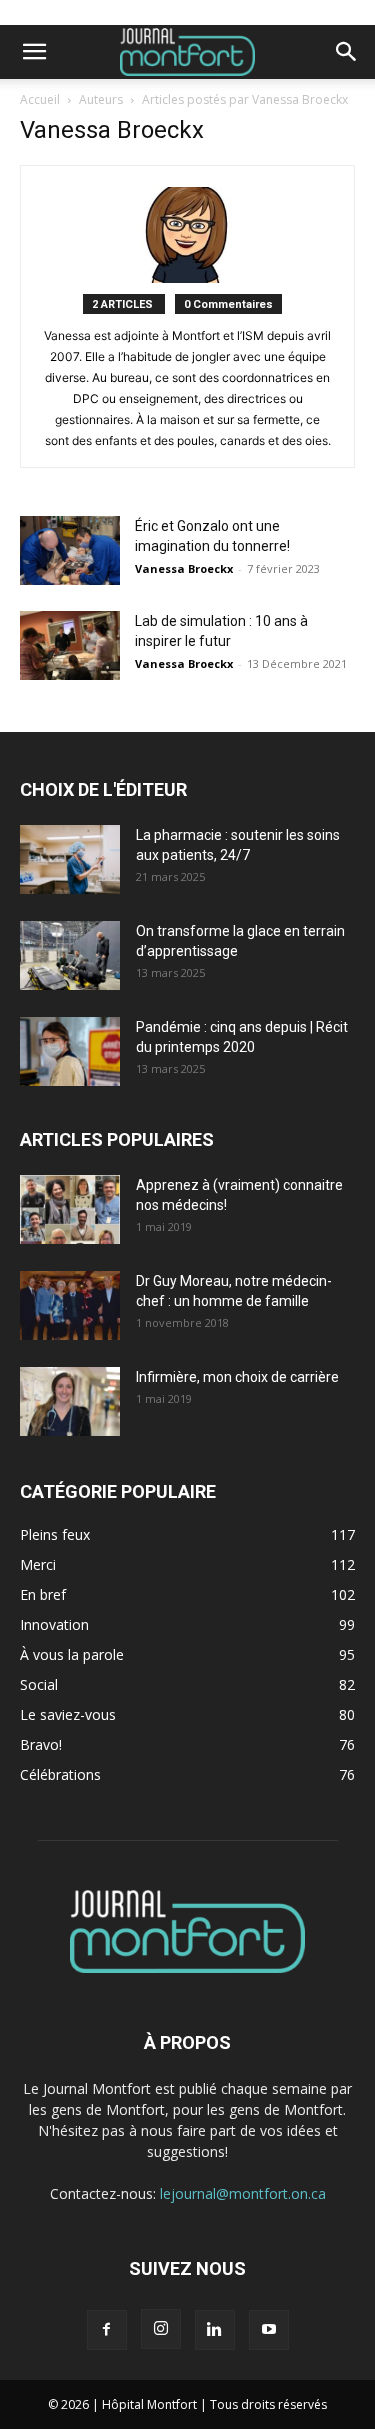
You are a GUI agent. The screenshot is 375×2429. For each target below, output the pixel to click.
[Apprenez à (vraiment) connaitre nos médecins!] (70, 1209)
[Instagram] (161, 2329)
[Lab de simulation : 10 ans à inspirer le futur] (70, 645)
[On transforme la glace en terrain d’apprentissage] (70, 955)
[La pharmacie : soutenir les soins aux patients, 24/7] (70, 859)
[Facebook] (107, 2330)
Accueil (40, 99)
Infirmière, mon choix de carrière (237, 1377)
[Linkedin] (215, 2330)
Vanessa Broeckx (184, 568)
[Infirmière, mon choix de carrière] (70, 1401)
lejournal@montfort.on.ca (243, 2193)
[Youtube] (269, 2330)
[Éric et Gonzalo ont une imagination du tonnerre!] (70, 550)
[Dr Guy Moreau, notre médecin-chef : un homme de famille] (70, 1305)
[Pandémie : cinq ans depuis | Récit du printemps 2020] (70, 1051)
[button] (34, 52)
